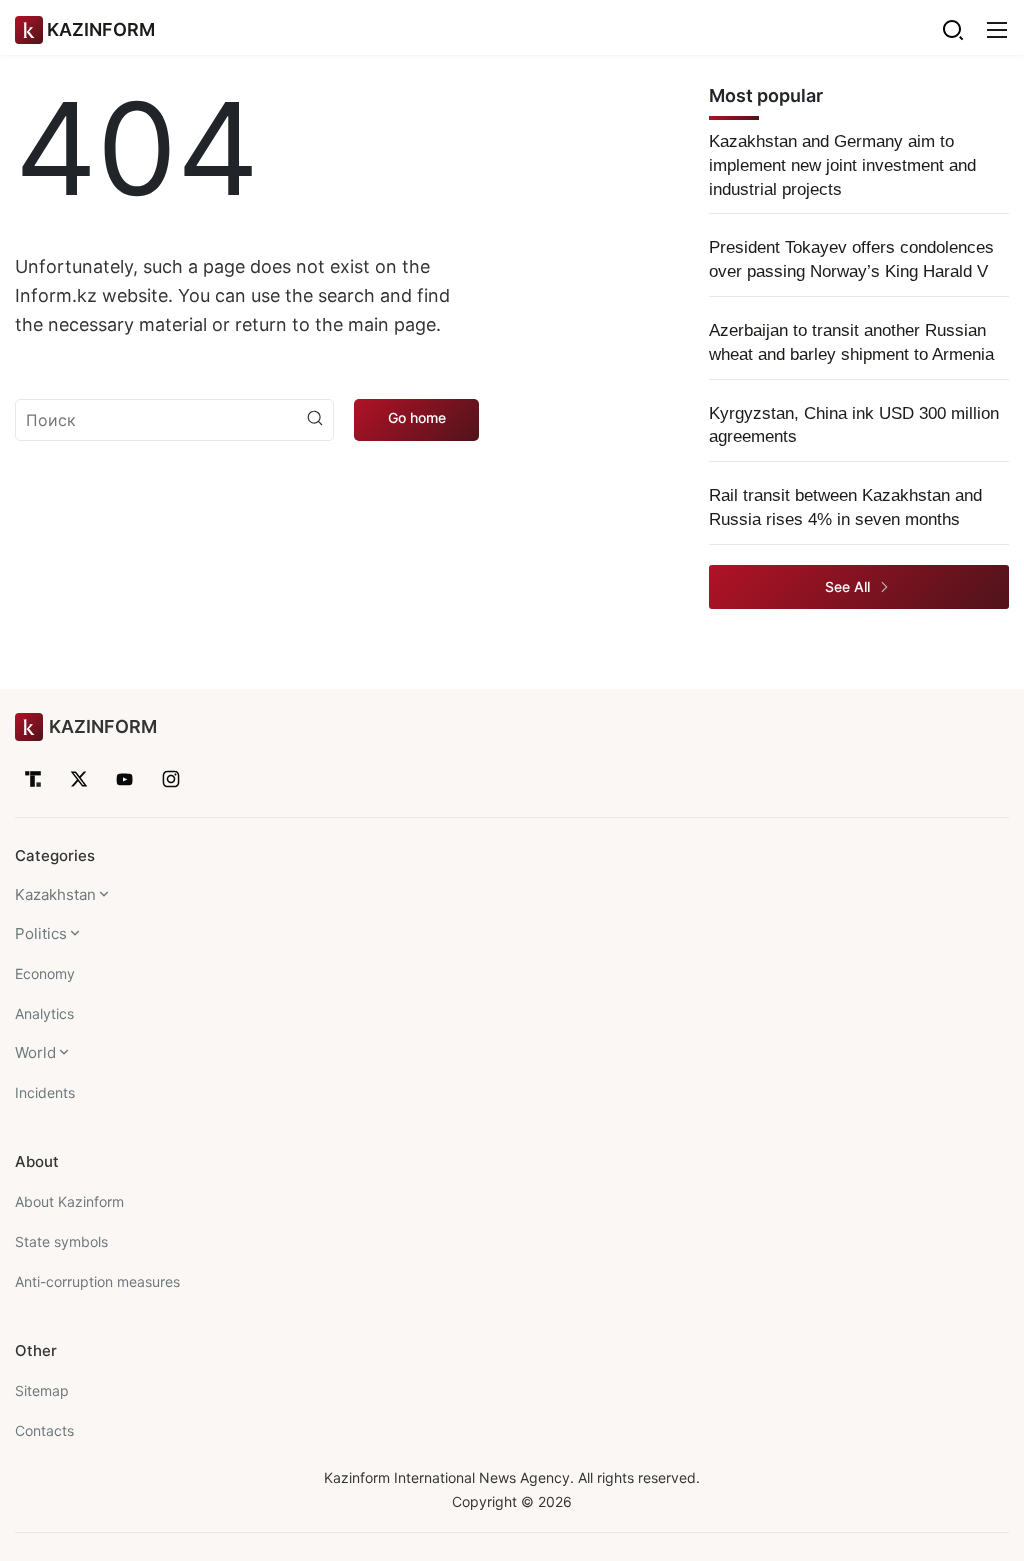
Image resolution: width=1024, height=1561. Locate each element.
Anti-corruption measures (97, 1281)
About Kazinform (69, 1201)
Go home (417, 417)
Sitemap (42, 1390)
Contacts (44, 1430)
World (35, 1052)
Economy (45, 973)
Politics (41, 933)
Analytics (44, 1013)
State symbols (61, 1241)
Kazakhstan (55, 894)
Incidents (45, 1092)
